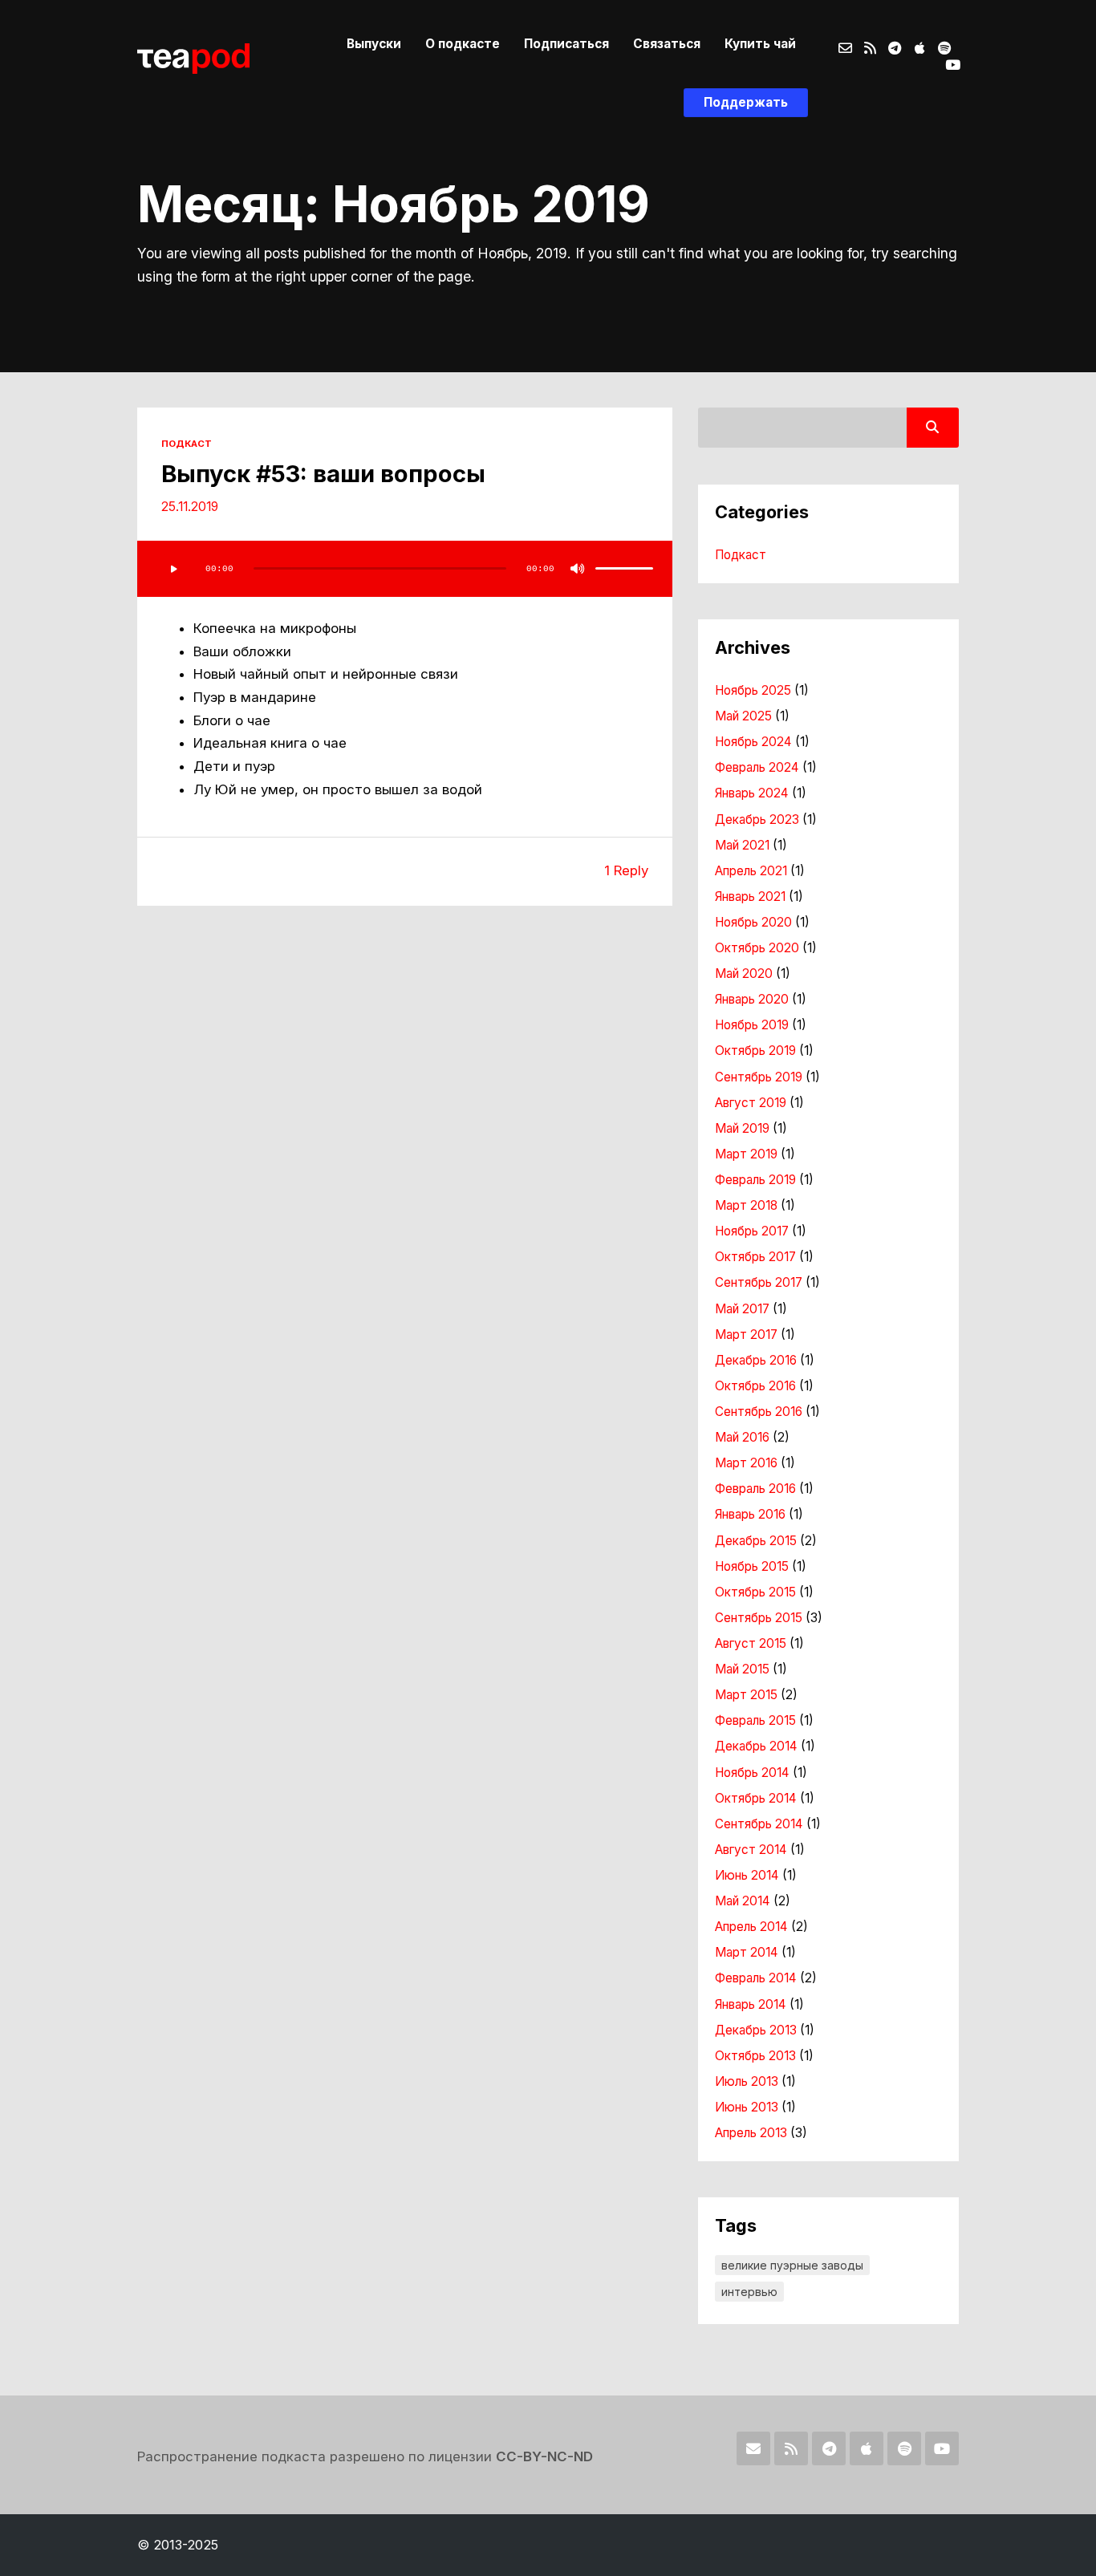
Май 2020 (744, 974)
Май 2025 (743, 716)
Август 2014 (751, 1850)
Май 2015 (742, 1669)
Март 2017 (746, 1335)
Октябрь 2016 (755, 1386)
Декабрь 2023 (757, 819)
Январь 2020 (752, 999)
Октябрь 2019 (755, 1051)
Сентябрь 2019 (759, 1077)
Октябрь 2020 (757, 948)
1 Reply (626, 870)
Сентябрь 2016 (759, 1412)
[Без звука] (578, 569)
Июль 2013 (747, 2081)
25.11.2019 (190, 507)
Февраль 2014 (756, 1978)
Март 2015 (746, 1695)
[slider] (624, 569)
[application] (405, 569)
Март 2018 (746, 1205)
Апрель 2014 (751, 1927)
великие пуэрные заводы (792, 2265)
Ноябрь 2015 (752, 1566)
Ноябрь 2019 (752, 1025)
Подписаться (566, 44)
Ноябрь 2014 (752, 1773)
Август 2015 (751, 1643)
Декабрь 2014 (756, 1746)
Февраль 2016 (755, 1489)
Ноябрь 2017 (752, 1231)
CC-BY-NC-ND (544, 2456)
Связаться (667, 44)
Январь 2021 (750, 897)
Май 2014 (743, 1901)
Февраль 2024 (757, 767)
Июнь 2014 (747, 1875)
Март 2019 (746, 1154)
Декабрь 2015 (756, 1541)
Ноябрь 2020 (753, 922)
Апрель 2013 (751, 2133)
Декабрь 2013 (756, 2030)
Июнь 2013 (747, 2107)
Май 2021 (742, 845)
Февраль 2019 (755, 1180)
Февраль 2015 (755, 1720)
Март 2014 (747, 1952)
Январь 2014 (751, 2004)
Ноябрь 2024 (753, 742)
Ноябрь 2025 (753, 690)
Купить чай (760, 44)
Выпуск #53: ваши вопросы (323, 474)
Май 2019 (742, 1128)
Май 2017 (742, 1309)
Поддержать (746, 102)
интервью (749, 2292)
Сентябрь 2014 (759, 1824)
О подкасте (463, 44)
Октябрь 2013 (755, 2056)
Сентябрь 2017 (759, 1282)
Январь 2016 (750, 1514)
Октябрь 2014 (756, 1798)
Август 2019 (751, 1103)
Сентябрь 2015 (759, 1618)
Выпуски (374, 44)
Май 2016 (742, 1437)
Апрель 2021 (751, 871)
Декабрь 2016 (756, 1360)
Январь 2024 (752, 793)
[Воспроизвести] (173, 569)
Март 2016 (746, 1463)
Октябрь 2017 (755, 1257)
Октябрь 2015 (755, 1592)
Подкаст (187, 444)
